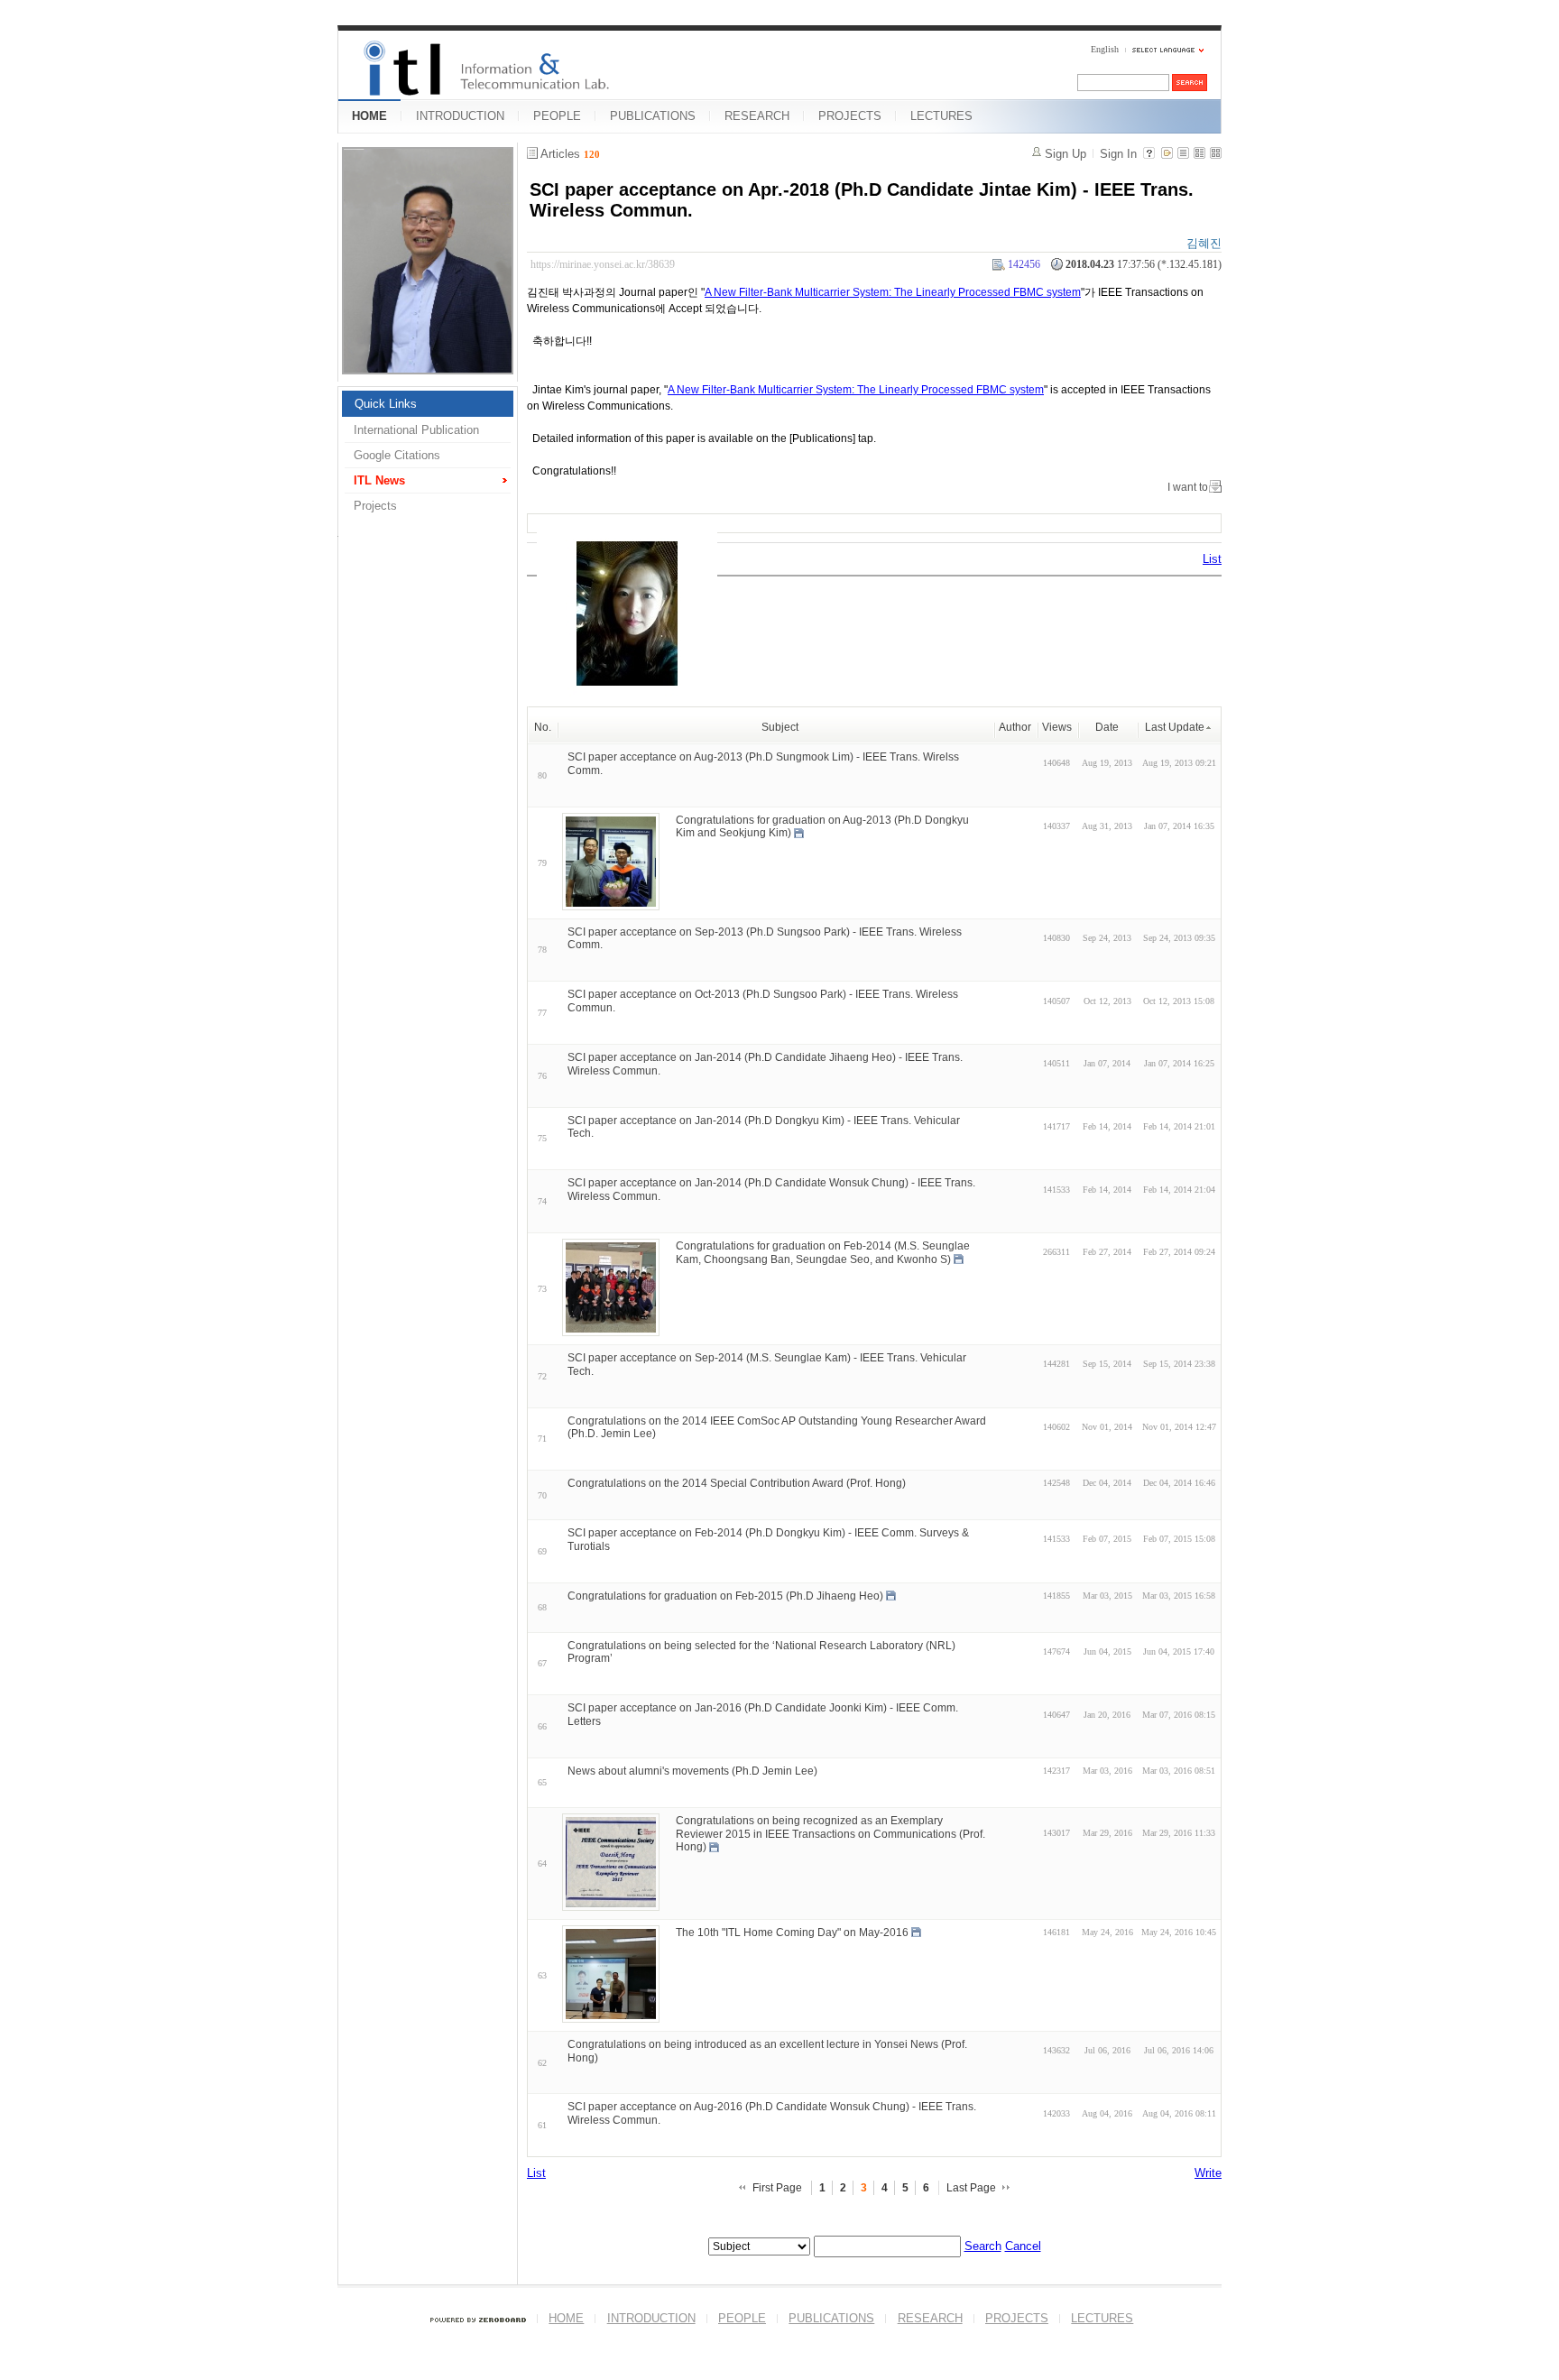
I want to (1188, 487)
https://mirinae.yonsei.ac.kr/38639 (603, 264)
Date (1107, 727)
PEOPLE (557, 116)
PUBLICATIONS (653, 116)
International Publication (416, 430)
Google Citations (397, 455)
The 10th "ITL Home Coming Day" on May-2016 (792, 1933)
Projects (375, 506)
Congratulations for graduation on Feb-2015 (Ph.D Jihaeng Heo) (725, 1596)
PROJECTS (850, 116)
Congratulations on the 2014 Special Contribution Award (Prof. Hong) (737, 1483)
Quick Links (386, 404)
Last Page (971, 2188)
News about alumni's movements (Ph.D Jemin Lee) (692, 1771)
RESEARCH (757, 116)
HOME (369, 116)
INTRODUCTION (460, 116)
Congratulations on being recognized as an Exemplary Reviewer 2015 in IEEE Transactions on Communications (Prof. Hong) (830, 1834)
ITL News (379, 480)
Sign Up (1065, 154)
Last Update (1175, 727)
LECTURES (941, 116)
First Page (777, 2188)
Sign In (1118, 154)
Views (1057, 727)
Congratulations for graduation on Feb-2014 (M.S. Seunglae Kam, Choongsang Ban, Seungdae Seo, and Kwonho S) (823, 1253)
